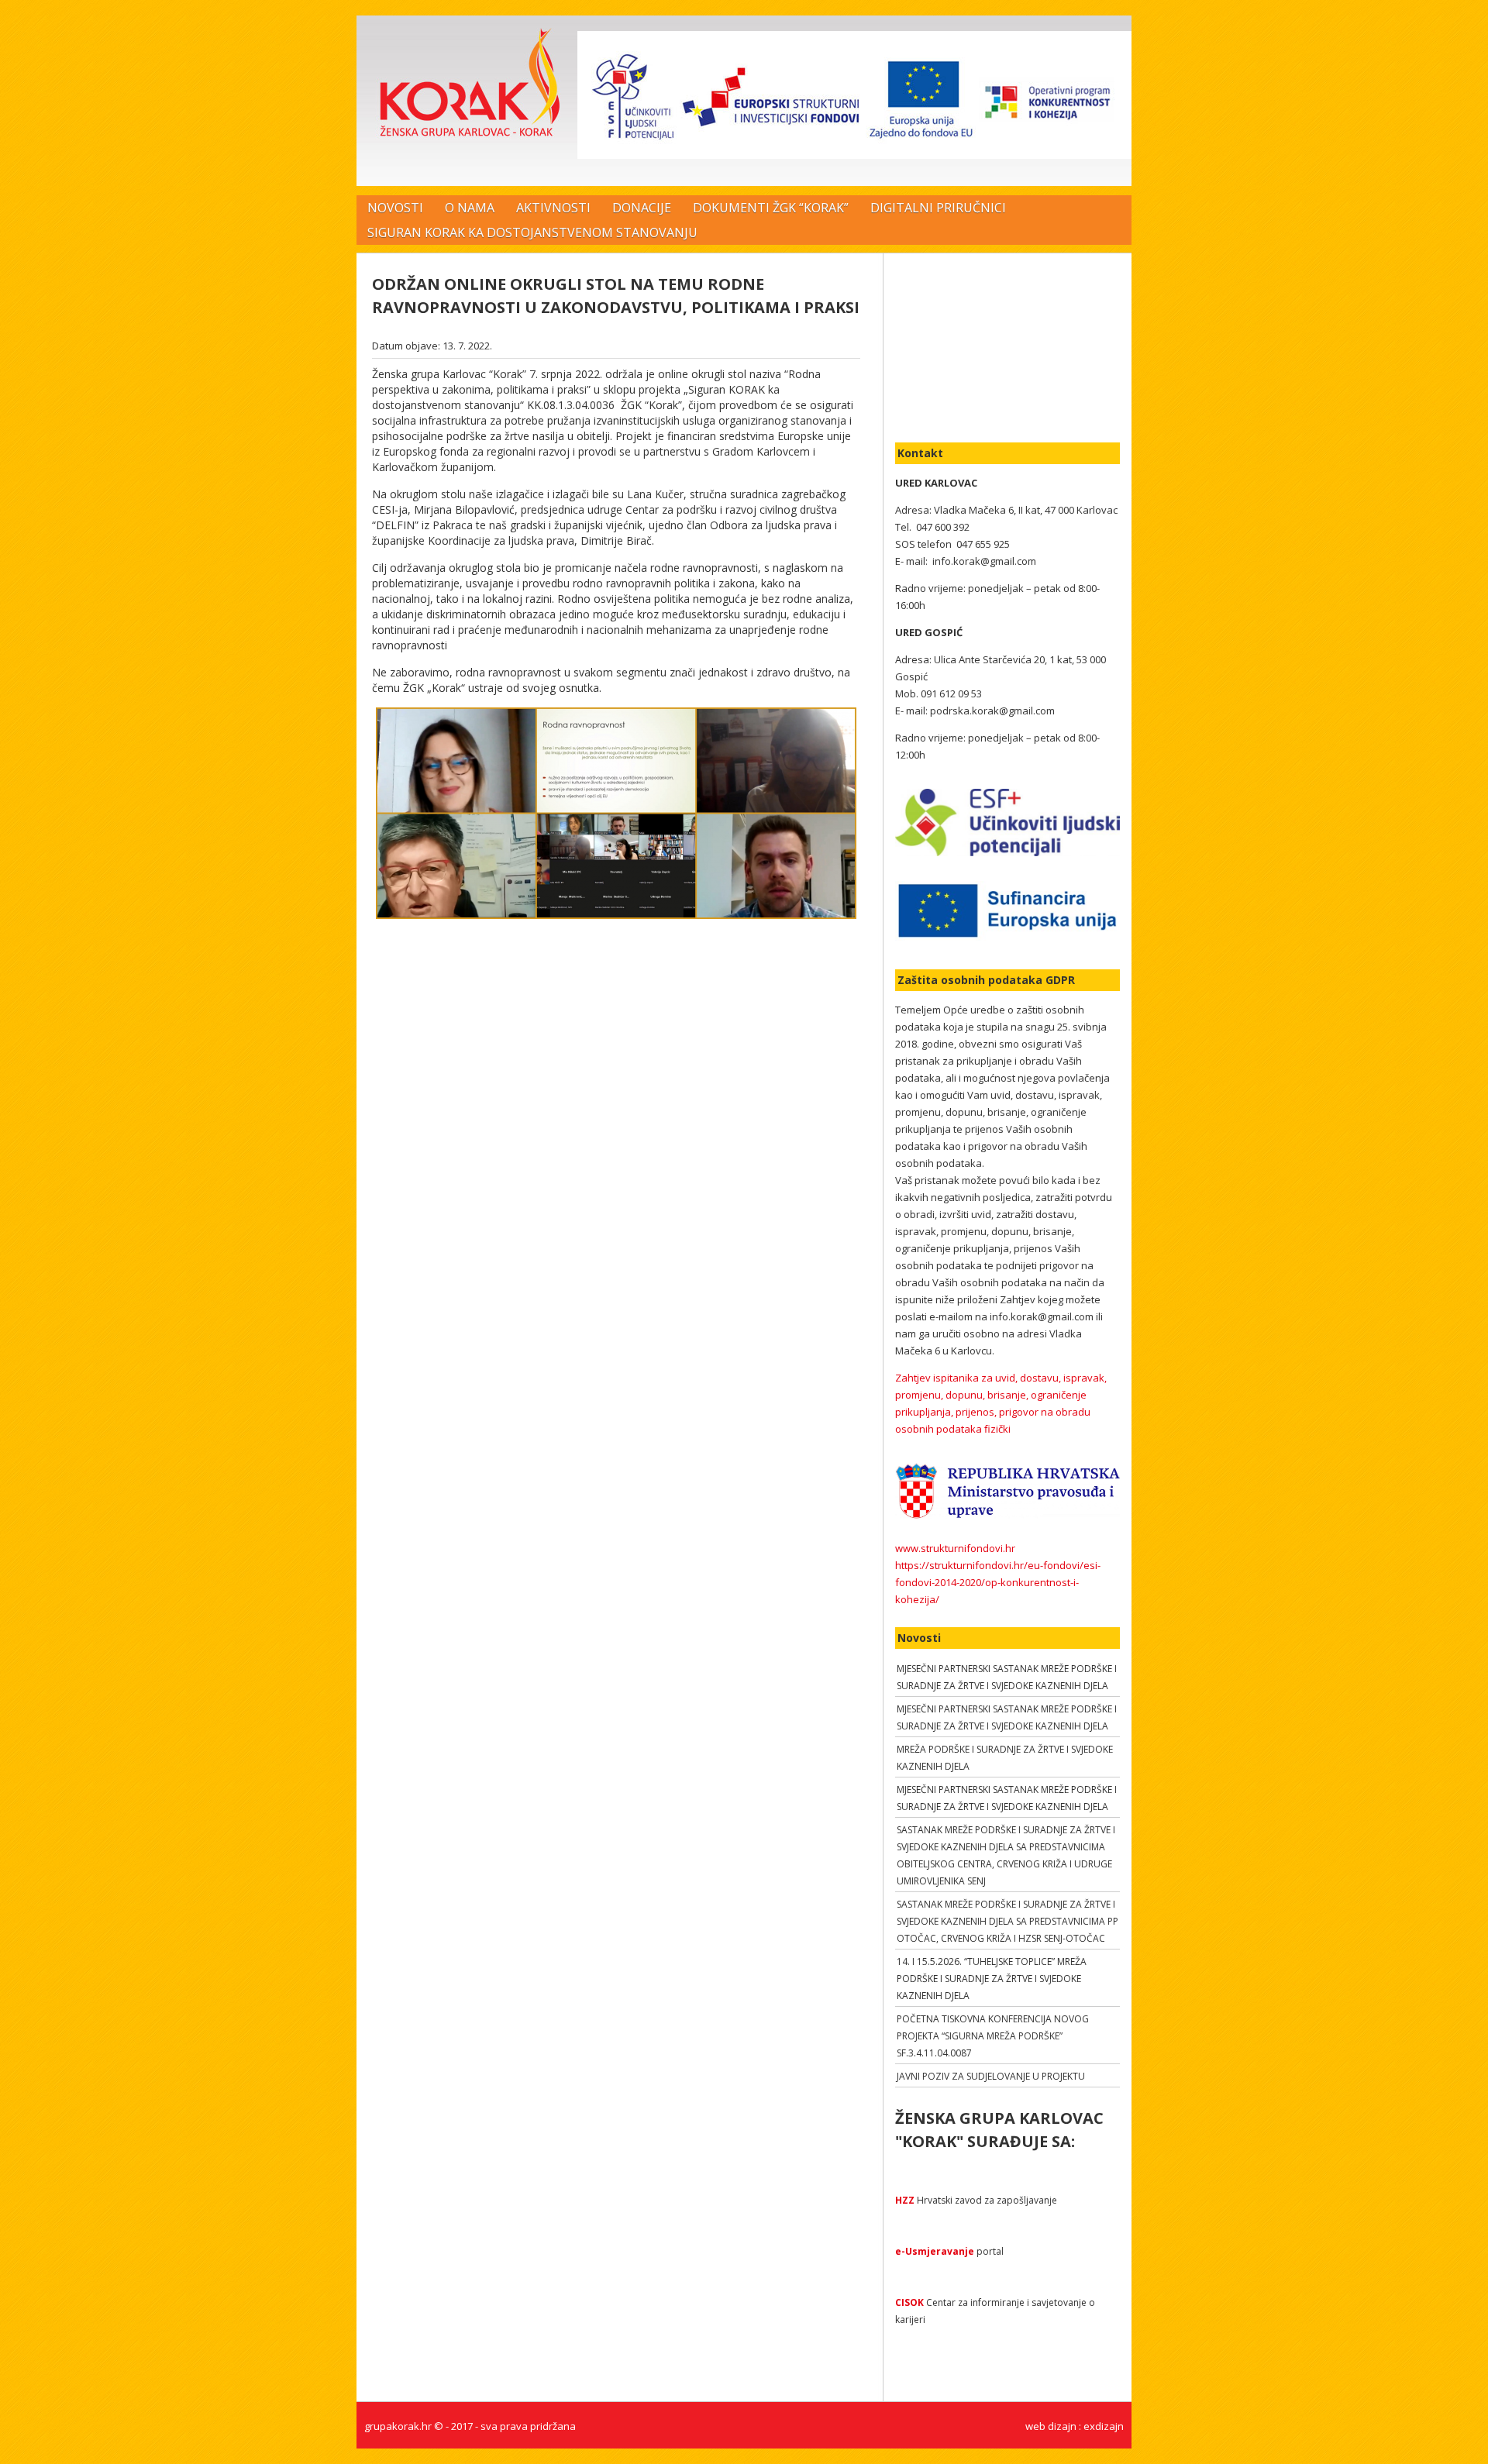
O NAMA (470, 208)
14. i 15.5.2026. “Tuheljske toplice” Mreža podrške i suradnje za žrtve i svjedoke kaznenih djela (992, 1979)
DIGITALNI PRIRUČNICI (938, 208)
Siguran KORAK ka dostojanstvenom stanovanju (532, 232)
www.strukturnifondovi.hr (955, 1548)
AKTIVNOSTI (553, 208)
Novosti (395, 208)
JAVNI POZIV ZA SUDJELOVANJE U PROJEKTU (991, 2076)
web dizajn (1051, 2426)
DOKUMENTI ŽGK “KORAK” (771, 208)
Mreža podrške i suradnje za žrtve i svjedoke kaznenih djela (1005, 1758)
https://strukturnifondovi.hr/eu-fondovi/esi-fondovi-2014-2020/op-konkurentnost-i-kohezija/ (998, 1582)
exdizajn (1104, 2426)
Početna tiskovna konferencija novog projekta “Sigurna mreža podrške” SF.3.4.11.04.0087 (993, 2036)
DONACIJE (642, 208)
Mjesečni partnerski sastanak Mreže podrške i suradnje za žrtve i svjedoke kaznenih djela (1007, 1677)
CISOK (909, 2302)
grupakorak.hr (398, 2426)
